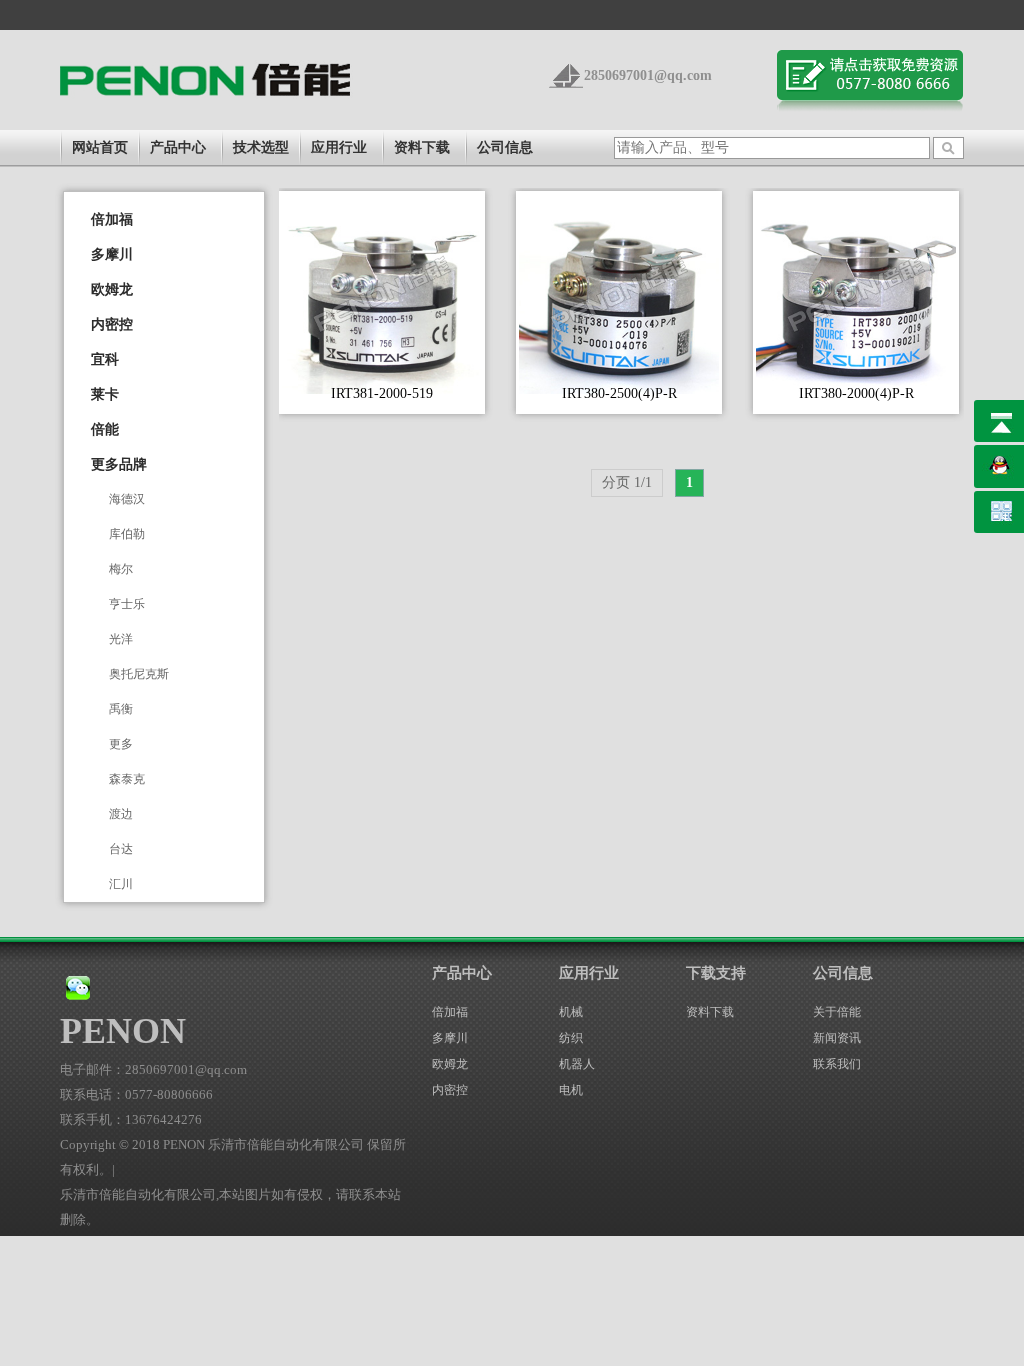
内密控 (112, 324)
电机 (571, 1090)
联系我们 (837, 1064)
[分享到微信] (78, 986)
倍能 (105, 429)
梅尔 (121, 569)
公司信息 (505, 147)
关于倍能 (837, 1012)
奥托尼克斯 (139, 674)
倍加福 (112, 219)
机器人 (577, 1064)
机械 (571, 1012)
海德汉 (127, 499)
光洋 (121, 639)
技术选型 (261, 147)
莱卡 (105, 394)
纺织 (571, 1038)
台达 (121, 849)
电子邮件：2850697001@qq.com (153, 1069)
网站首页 (100, 147)
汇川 (121, 884)
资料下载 (422, 147)
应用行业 (339, 147)
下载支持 (716, 973)
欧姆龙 (112, 289)
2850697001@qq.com (648, 75)
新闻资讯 (837, 1038)
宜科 (105, 359)
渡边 (121, 814)
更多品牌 (119, 464)
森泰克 (127, 779)
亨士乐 (127, 604)
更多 (121, 744)
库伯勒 (127, 534)
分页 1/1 (627, 482)
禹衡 (121, 709)
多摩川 (112, 254)
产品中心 (178, 147)
